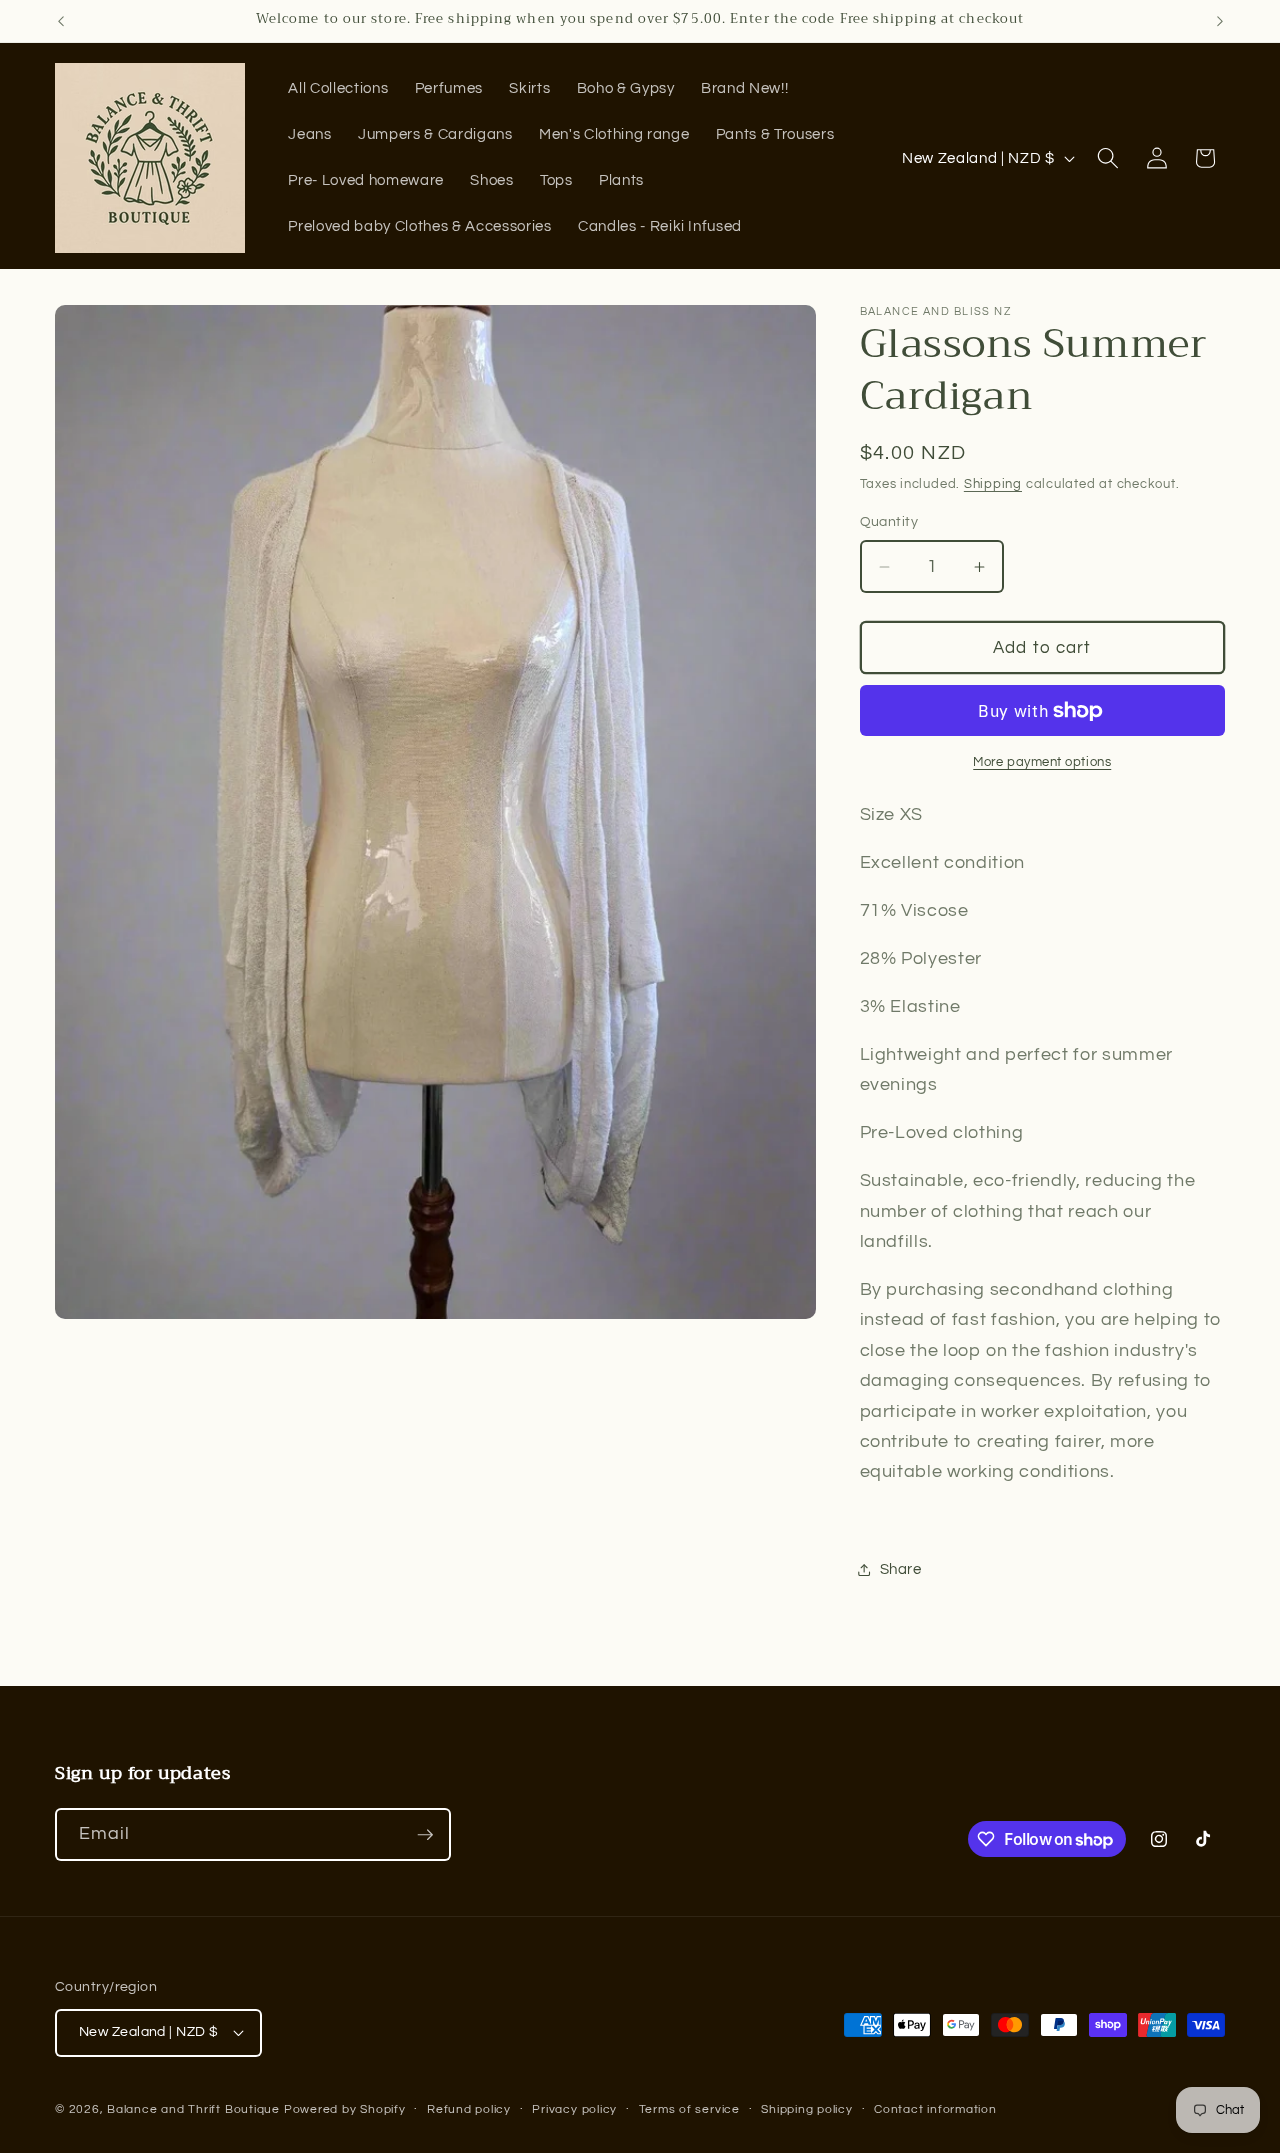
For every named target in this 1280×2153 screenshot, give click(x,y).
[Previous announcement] (61, 21)
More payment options (1042, 762)
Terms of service (689, 2109)
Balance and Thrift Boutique (195, 2109)
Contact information (935, 2109)
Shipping (993, 484)
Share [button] (901, 1569)
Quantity (889, 521)
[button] (1108, 158)
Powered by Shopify (345, 2109)
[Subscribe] (425, 1835)
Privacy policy (574, 2109)
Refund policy (469, 2109)
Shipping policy (807, 2109)
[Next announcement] (1220, 21)
